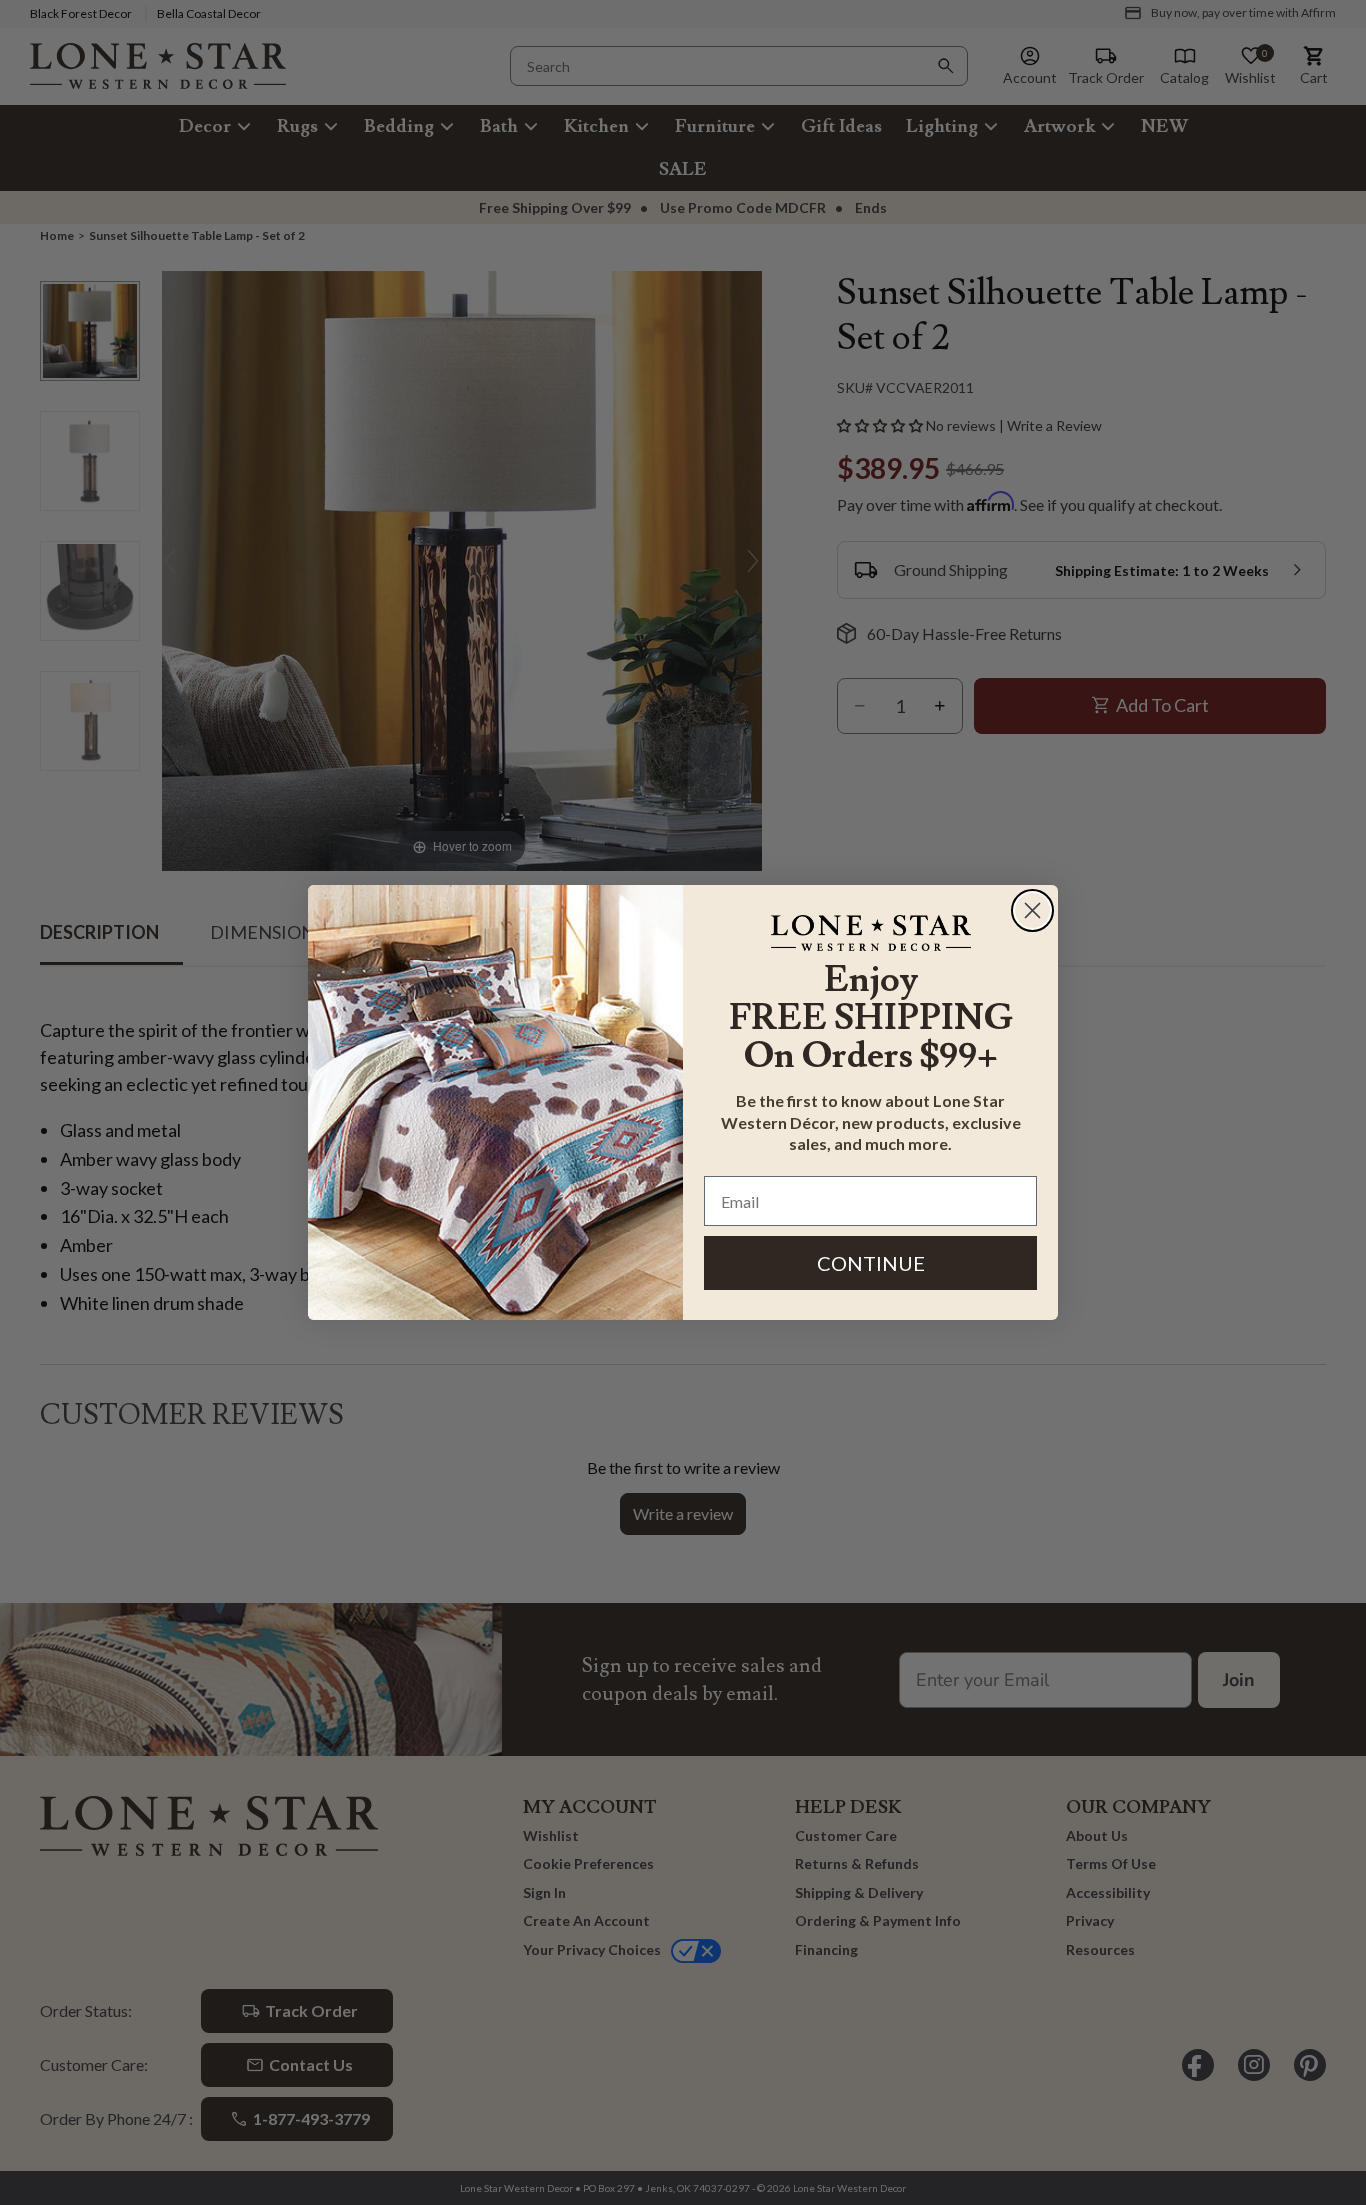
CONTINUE (871, 1263)
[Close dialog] (1032, 910)
